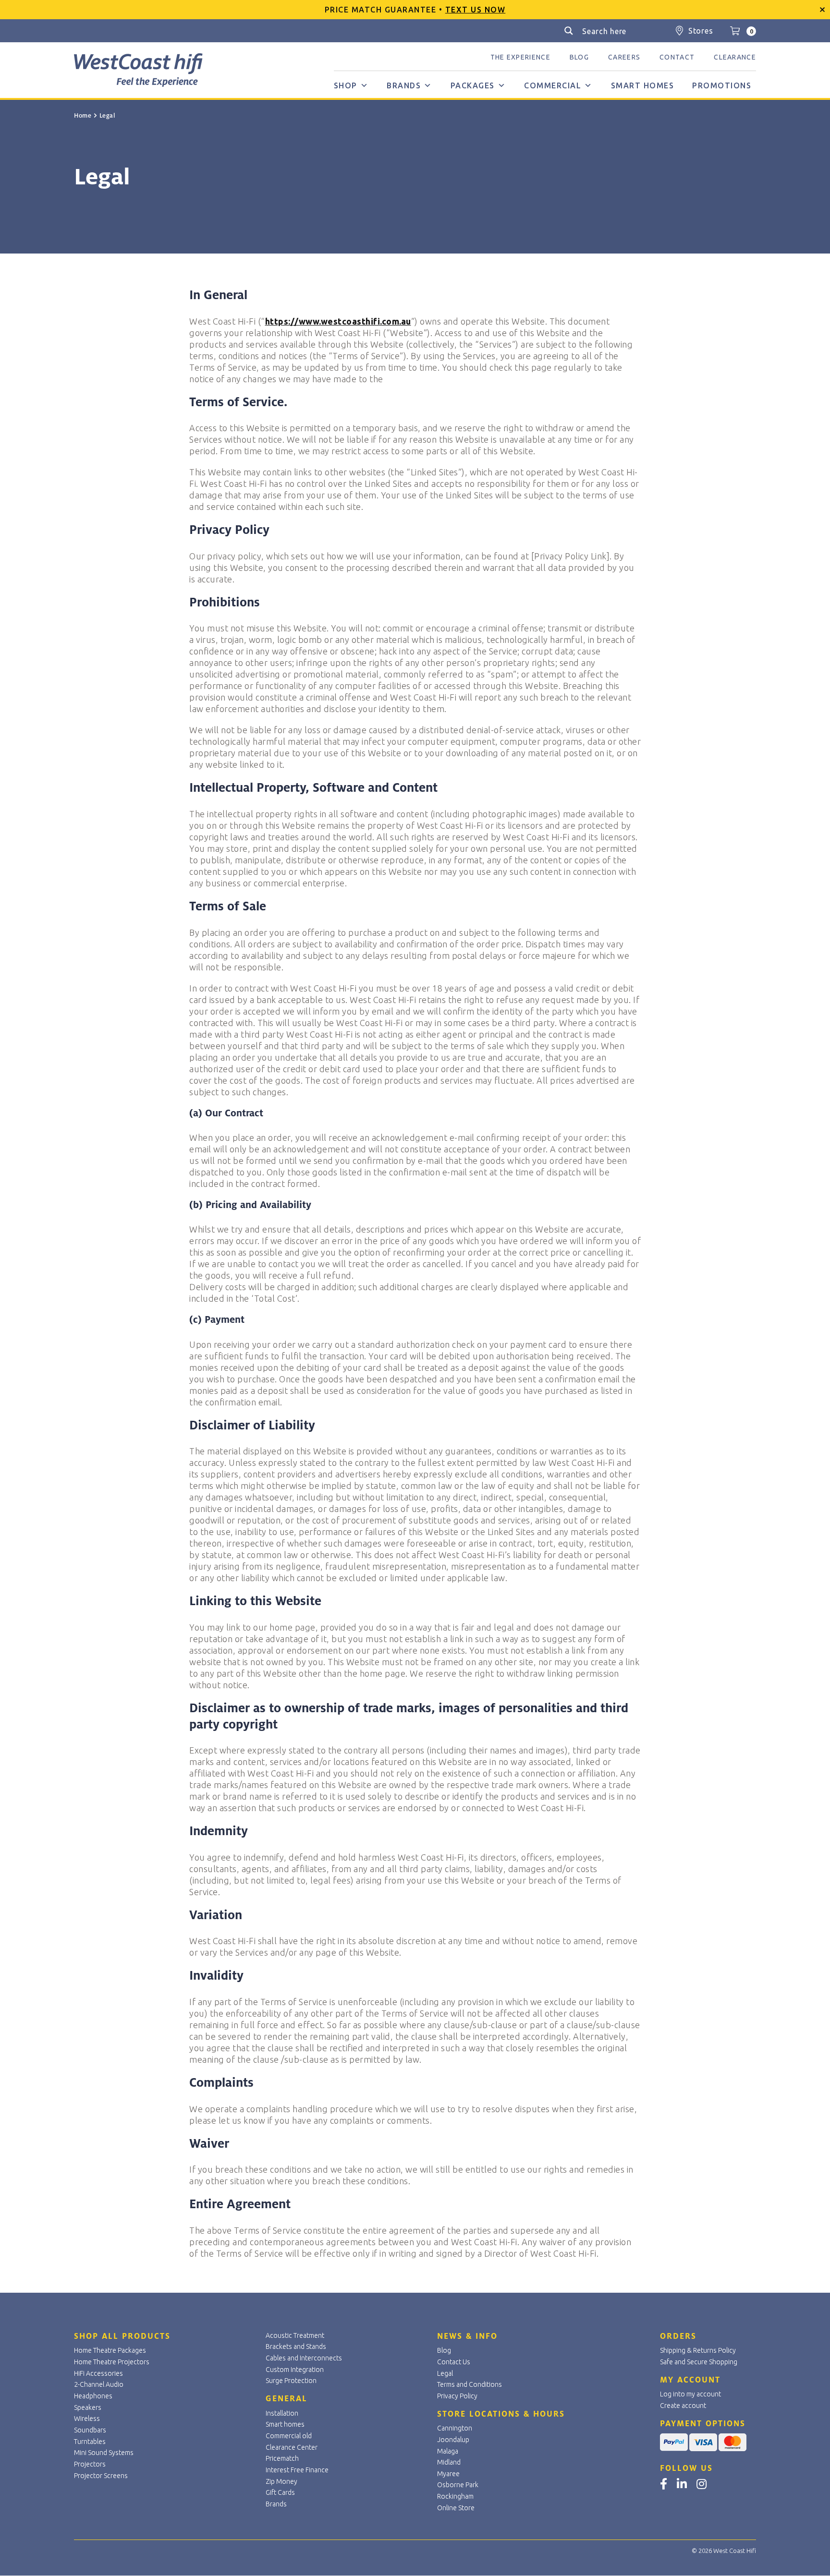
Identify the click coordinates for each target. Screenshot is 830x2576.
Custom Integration (295, 2370)
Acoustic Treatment (295, 2335)
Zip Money (281, 2481)
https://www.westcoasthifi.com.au (338, 321)
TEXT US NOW (476, 10)
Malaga (448, 2451)
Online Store (456, 2508)
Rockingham (455, 2496)
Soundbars (90, 2430)
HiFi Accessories (98, 2373)
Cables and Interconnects (304, 2358)
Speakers (88, 2407)
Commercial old (289, 2436)
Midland (449, 2462)
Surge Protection (291, 2381)
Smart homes (643, 85)
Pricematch (282, 2458)
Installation (282, 2413)
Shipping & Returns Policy (698, 2350)
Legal (445, 2373)
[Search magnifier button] (569, 31)
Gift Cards (280, 2492)
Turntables (90, 2442)
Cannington (455, 2428)
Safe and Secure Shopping (699, 2362)
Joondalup (453, 2440)
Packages (473, 85)
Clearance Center (292, 2447)
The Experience (520, 57)
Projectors (90, 2464)
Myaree (448, 2474)
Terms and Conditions (470, 2384)
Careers (624, 57)
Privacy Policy (457, 2396)
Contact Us (454, 2362)
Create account (683, 2406)
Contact (677, 57)
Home (83, 116)
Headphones (93, 2396)
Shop (346, 85)
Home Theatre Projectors (112, 2362)
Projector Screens (101, 2476)
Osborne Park (458, 2485)
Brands (404, 85)
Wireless (87, 2419)
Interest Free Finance (297, 2470)
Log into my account (690, 2394)
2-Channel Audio (99, 2384)
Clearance (735, 57)
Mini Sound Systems (104, 2453)
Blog (579, 57)
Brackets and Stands (296, 2346)
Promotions (722, 85)
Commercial (553, 85)
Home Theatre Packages (110, 2350)
